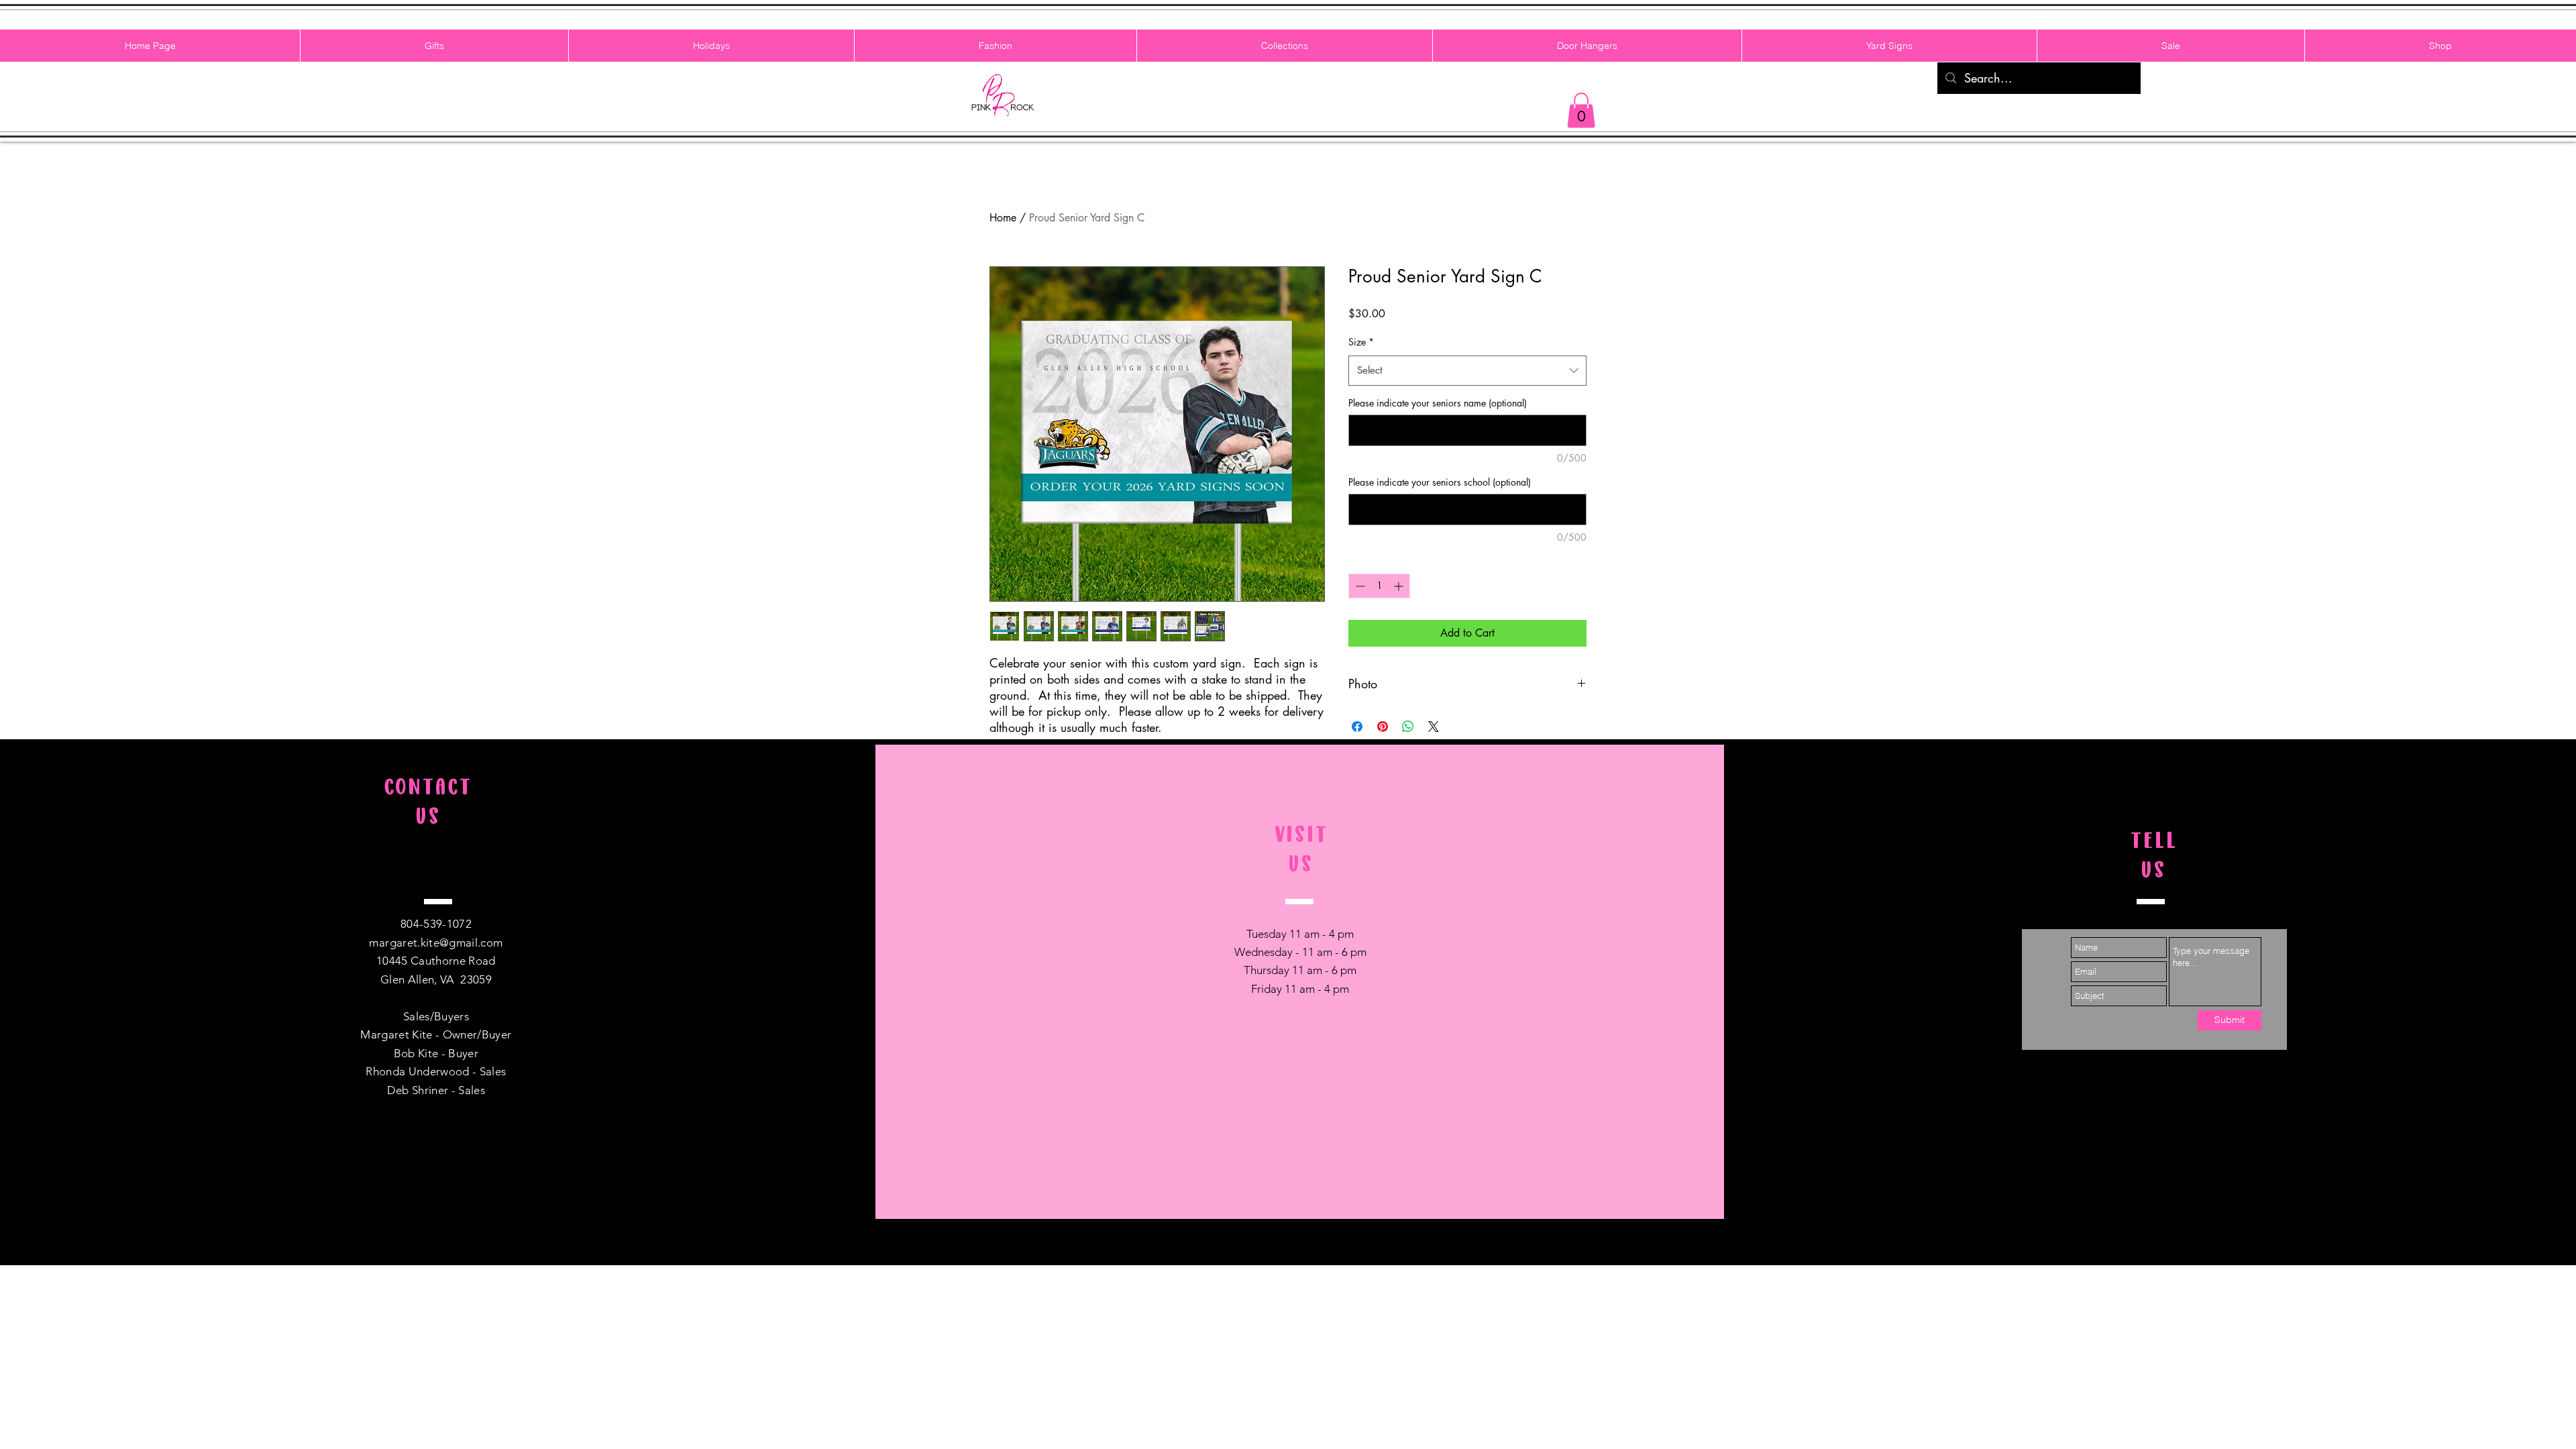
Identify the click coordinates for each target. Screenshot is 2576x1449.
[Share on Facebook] (1357, 727)
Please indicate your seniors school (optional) (1440, 482)
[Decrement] (1359, 586)
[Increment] (1400, 586)
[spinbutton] (1379, 586)
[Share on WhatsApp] (1408, 727)
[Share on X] (1434, 727)
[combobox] (1467, 370)
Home (1003, 218)
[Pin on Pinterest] (1383, 727)
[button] (1581, 110)
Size (1361, 342)
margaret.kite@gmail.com (436, 943)
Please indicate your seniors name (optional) (1438, 403)
